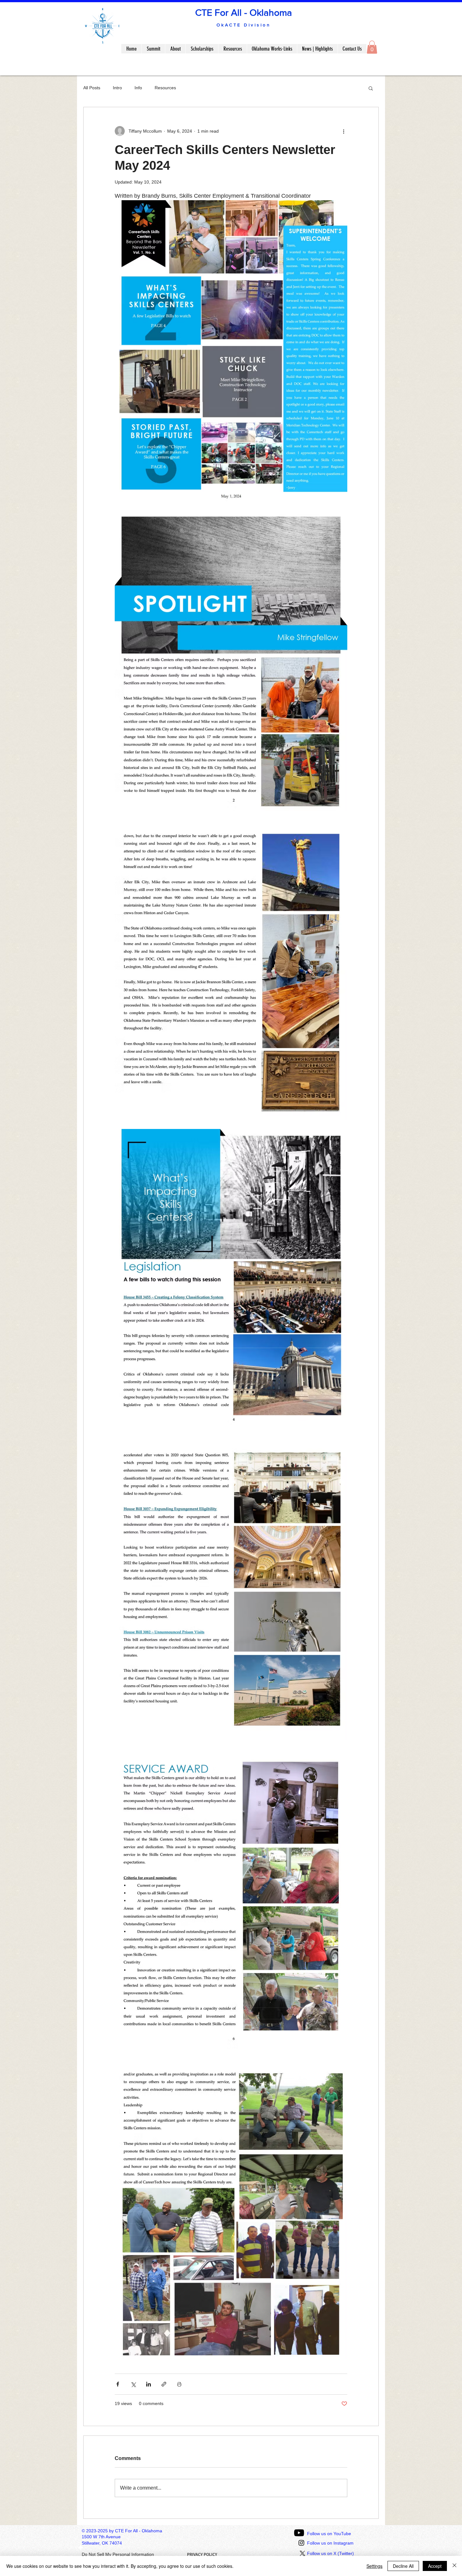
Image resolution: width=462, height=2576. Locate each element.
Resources (165, 88)
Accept (435, 2566)
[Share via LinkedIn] (148, 2384)
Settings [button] (374, 2566)
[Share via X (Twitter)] (133, 2384)
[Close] (454, 2566)
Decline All (403, 2566)
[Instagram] (301, 2543)
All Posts (92, 88)
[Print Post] (179, 2384)
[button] (372, 47)
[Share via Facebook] (118, 2384)
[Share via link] (164, 2384)
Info (138, 88)
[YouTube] (299, 2533)
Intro (117, 88)
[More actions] (344, 131)
